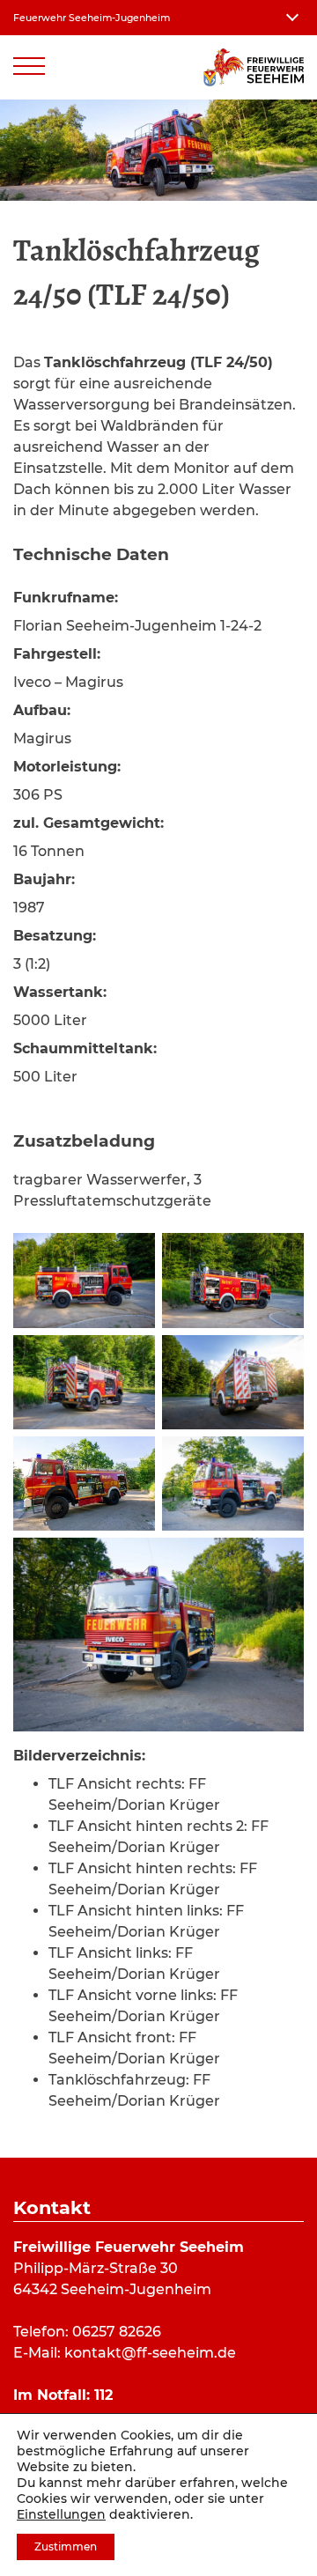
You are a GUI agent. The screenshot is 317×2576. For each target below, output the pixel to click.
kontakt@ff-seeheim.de (150, 2353)
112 (103, 2395)
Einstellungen (61, 2514)
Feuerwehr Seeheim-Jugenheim (92, 18)
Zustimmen (66, 2546)
